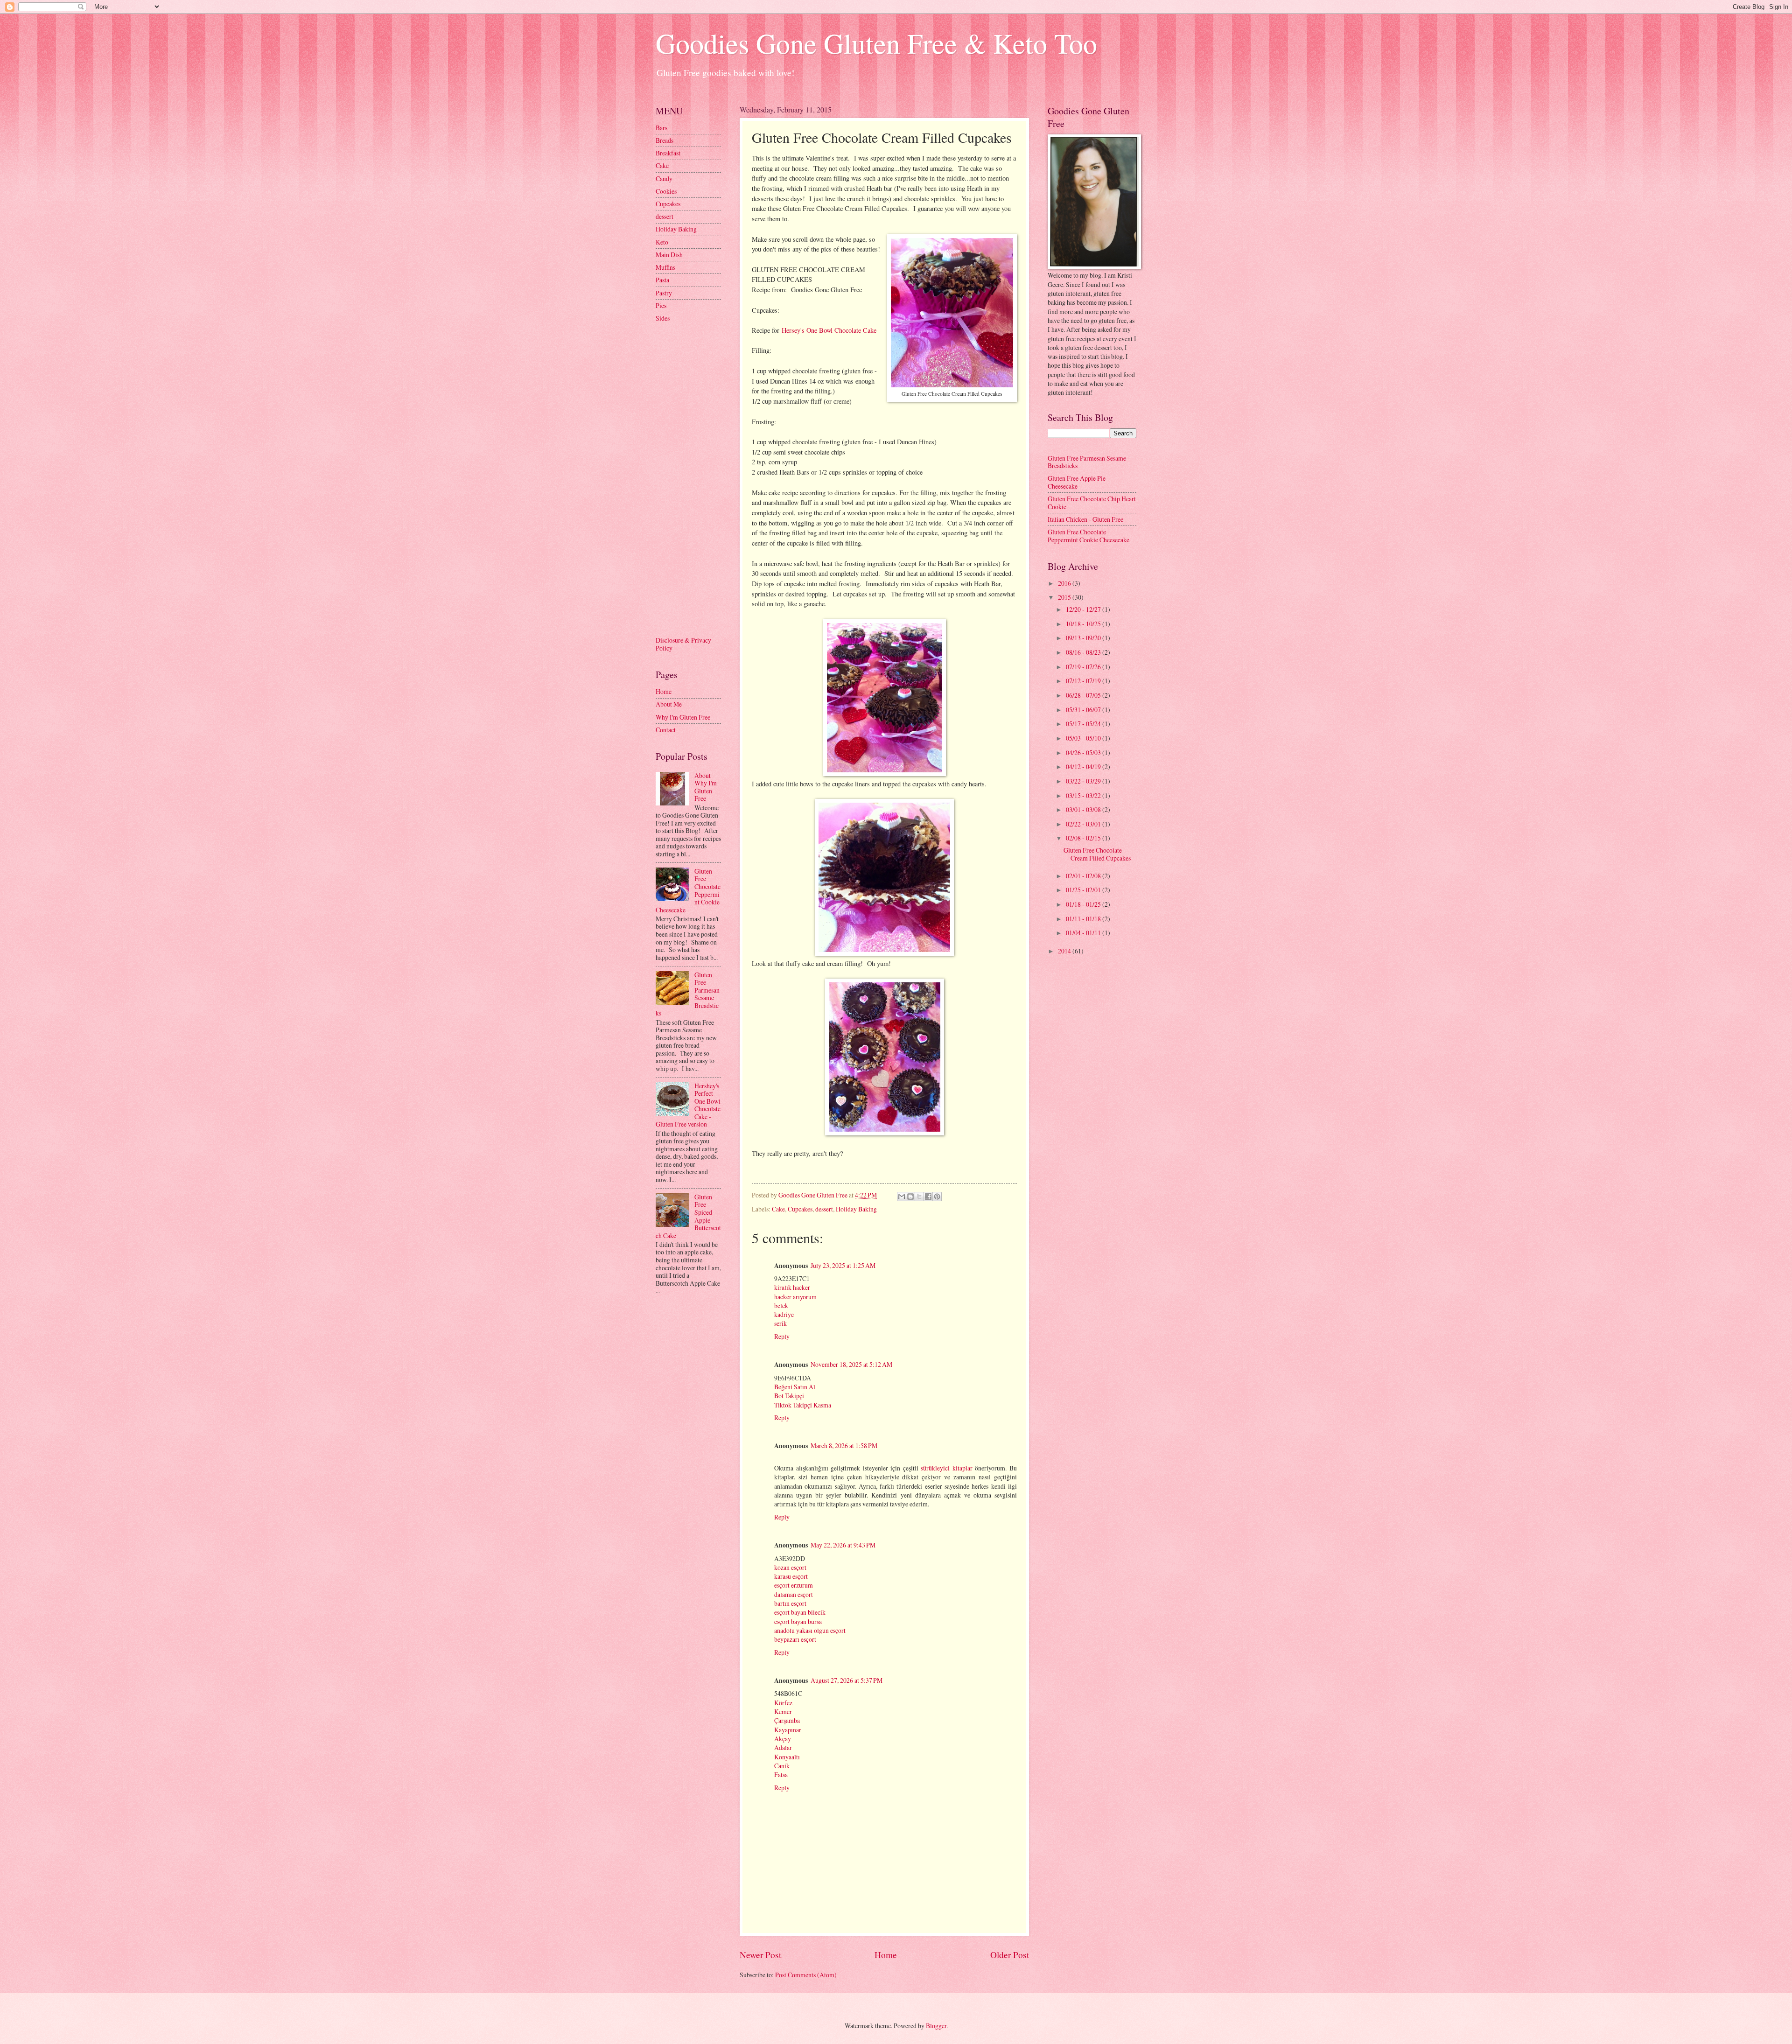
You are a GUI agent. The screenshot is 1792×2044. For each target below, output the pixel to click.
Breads (665, 140)
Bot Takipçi (789, 1396)
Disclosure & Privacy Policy (683, 644)
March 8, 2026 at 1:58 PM (844, 1445)
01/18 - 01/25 (1084, 904)
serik (780, 1323)
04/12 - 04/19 (1084, 766)
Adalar (783, 1747)
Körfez (783, 1703)
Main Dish (669, 255)
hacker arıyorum (795, 1297)
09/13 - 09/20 (1084, 638)
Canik (782, 1766)
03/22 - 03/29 (1084, 781)
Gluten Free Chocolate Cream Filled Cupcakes (1097, 854)
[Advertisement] (693, 478)
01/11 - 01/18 (1084, 919)
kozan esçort (790, 1567)
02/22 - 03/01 (1084, 824)
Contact (666, 730)
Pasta (662, 280)
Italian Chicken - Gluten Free (1085, 519)
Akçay (783, 1739)
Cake (778, 1209)
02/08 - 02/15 (1084, 838)
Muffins (665, 267)
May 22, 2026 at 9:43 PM (843, 1545)
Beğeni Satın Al (795, 1387)
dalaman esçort (794, 1594)
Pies (661, 305)
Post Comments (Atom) (806, 1975)
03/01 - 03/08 (1084, 809)
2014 (1065, 951)
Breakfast (668, 153)
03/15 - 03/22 (1084, 795)
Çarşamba (787, 1720)
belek (781, 1305)
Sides (663, 318)
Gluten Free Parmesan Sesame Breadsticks (1087, 462)
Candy (664, 178)
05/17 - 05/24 (1084, 724)
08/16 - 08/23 (1084, 652)
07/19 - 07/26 (1084, 667)
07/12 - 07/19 (1084, 681)
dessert (824, 1209)
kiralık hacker (792, 1287)
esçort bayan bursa (798, 1621)
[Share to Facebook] (928, 1197)
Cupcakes (800, 1209)
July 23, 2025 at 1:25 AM (843, 1265)
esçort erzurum (794, 1585)
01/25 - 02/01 (1084, 890)
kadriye (784, 1314)
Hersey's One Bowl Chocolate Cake (829, 330)
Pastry (664, 293)
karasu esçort (791, 1576)
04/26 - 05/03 (1084, 752)
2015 (1065, 597)
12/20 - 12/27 (1084, 609)
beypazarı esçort (795, 1639)
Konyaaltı (787, 1757)
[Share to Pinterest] (937, 1197)
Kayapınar (788, 1730)
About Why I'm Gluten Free (706, 787)
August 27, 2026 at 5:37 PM (847, 1680)
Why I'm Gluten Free (683, 717)
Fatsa (781, 1774)
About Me (669, 704)
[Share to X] (919, 1197)
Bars (661, 128)
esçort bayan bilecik (800, 1612)
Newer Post (760, 1955)
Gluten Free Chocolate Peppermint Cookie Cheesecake (1088, 536)
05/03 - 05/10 (1084, 738)
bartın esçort (790, 1603)
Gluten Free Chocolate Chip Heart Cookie (1092, 503)
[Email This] (902, 1197)
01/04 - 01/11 (1084, 933)
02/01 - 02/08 (1084, 876)
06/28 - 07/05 (1084, 695)
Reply (782, 1336)
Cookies (666, 191)
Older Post (1010, 1955)
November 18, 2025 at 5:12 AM (851, 1364)
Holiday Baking (856, 1209)
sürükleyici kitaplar (947, 1468)
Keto (662, 242)
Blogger (936, 2026)
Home (886, 1955)
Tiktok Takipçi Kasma (803, 1405)
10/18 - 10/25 (1084, 624)
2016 (1065, 583)
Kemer (783, 1711)
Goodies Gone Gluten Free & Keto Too (876, 43)
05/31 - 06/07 (1084, 710)
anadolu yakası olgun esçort (810, 1630)
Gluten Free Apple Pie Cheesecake (1077, 482)
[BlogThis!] (910, 1197)
